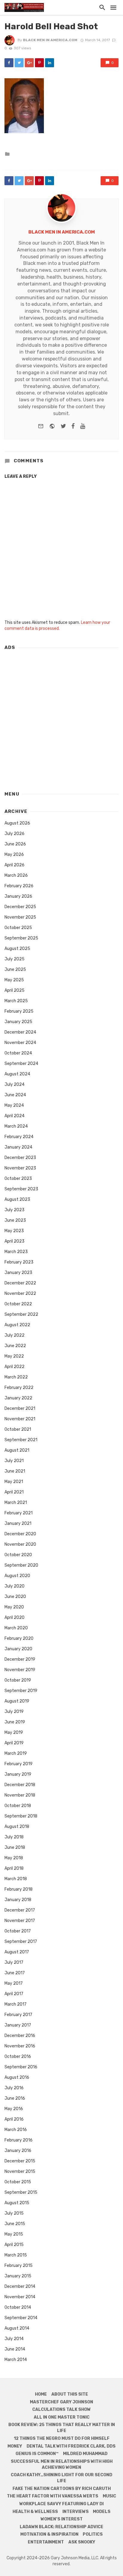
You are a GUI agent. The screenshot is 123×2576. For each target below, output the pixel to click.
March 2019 (16, 1753)
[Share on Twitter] (19, 63)
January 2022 (18, 1398)
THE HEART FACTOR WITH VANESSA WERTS (53, 2496)
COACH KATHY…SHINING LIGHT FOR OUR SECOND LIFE (61, 2478)
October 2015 (18, 2182)
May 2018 (14, 1858)
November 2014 (20, 2297)
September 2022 (21, 1314)
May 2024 (14, 1105)
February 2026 (19, 886)
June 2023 (15, 1220)
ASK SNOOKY (82, 2542)
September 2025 (21, 938)
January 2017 (18, 2025)
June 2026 (15, 844)
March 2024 (16, 1126)
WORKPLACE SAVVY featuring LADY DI (61, 2504)
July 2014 (14, 2339)
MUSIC (109, 2496)
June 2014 (15, 2349)
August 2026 (17, 823)
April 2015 (14, 2245)
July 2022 (14, 1335)
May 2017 (14, 1983)
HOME (41, 2394)
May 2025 (14, 980)
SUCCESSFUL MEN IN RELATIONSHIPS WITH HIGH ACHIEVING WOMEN (62, 2464)
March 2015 (16, 2255)
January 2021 (18, 1523)
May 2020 (14, 1607)
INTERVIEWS (76, 2512)
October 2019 (18, 1680)
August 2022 (17, 1325)
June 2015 (15, 2224)
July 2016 (14, 2088)
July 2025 (14, 959)
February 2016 (19, 2140)
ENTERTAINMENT (46, 2542)
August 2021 (17, 1450)
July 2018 (14, 1837)
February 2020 (19, 1638)
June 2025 (15, 970)
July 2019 (14, 1712)
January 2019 (18, 1774)
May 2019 (14, 1733)
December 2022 (20, 1283)
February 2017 (18, 2015)
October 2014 (18, 2307)
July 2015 (14, 2213)
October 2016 (18, 2057)
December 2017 (20, 1910)
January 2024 (18, 1147)
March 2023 (16, 1252)
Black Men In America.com (50, 40)
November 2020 (20, 1544)
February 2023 (19, 1262)
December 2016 (20, 2036)
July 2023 (14, 1210)
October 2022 (18, 1304)
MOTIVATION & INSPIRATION (49, 2534)
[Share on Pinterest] (39, 63)
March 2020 (16, 1628)
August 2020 (17, 1576)
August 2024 (17, 1074)
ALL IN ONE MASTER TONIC (62, 2417)
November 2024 (20, 1043)
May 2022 (14, 1356)
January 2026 (18, 896)
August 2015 (17, 2203)
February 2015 (19, 2266)
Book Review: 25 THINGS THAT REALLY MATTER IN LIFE (62, 2428)
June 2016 (15, 2098)
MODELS (102, 2512)
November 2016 (20, 2046)
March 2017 (16, 2004)
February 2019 (19, 1764)
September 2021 (21, 1440)
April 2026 (14, 865)
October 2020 (18, 1555)
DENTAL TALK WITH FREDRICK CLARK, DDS (71, 2446)
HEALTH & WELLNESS (35, 2512)
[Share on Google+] (29, 63)
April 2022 (14, 1367)
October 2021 (18, 1429)
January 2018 (18, 1900)
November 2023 (20, 1168)
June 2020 (15, 1597)
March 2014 (16, 2360)
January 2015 (18, 2276)
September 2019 (21, 1691)
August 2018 (17, 1827)
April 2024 (14, 1116)
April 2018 (14, 1868)
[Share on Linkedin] (50, 63)
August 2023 (17, 1199)
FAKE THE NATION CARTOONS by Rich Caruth (62, 2489)
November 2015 (20, 2172)
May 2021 (14, 1482)
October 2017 (18, 1931)
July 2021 (14, 1461)
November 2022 (20, 1294)
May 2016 (14, 2109)
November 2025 (20, 917)
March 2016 (16, 2130)
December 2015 (20, 2161)
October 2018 (18, 1806)
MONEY (15, 2446)
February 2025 (19, 1011)
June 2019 (15, 1722)
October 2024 (18, 1053)
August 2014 (17, 2328)
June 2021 (15, 1471)
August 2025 (17, 949)
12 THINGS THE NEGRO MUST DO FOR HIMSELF (62, 2438)
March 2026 (16, 875)
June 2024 (15, 1095)
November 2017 (20, 1921)
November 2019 (20, 1670)
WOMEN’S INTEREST (62, 2519)
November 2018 (20, 1795)
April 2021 (14, 1492)
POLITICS (93, 2534)
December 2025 (20, 907)
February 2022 (19, 1388)
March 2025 (16, 1001)
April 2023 (14, 1241)
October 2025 (18, 928)
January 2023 (18, 1273)
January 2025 (18, 1022)
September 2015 (21, 2192)
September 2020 (21, 1565)
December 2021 (20, 1408)
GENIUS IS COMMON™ (37, 2454)
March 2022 (16, 1377)
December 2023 (20, 1158)
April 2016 (14, 2119)
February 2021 (19, 1513)
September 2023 (21, 1189)
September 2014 (21, 2318)
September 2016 (21, 2067)
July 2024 (14, 1084)
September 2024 (21, 1064)
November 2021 (20, 1419)
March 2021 (16, 1503)
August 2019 (17, 1701)
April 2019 (14, 1743)
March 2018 (16, 1879)
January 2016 (18, 2151)
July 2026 (14, 834)
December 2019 (20, 1659)
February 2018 (19, 1889)
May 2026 (14, 855)
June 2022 (15, 1346)
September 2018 (21, 1816)
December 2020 (20, 1534)
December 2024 (20, 1032)
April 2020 (14, 1618)
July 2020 (14, 1586)
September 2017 (21, 1942)
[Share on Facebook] (9, 63)
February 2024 (19, 1137)
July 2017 (14, 1962)
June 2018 (15, 1847)
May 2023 (14, 1231)
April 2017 (14, 1994)
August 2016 (17, 2077)
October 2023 (18, 1179)
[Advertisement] (61, 718)
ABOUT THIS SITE (70, 2394)
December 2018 (20, 1785)
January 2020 (18, 1649)
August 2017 (17, 1952)
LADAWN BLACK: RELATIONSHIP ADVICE (61, 2527)
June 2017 (15, 1973)
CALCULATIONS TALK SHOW (61, 2410)
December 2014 (20, 2286)
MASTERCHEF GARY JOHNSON (61, 2402)
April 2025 (14, 990)
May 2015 (14, 2234)
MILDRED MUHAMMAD (85, 2454)
